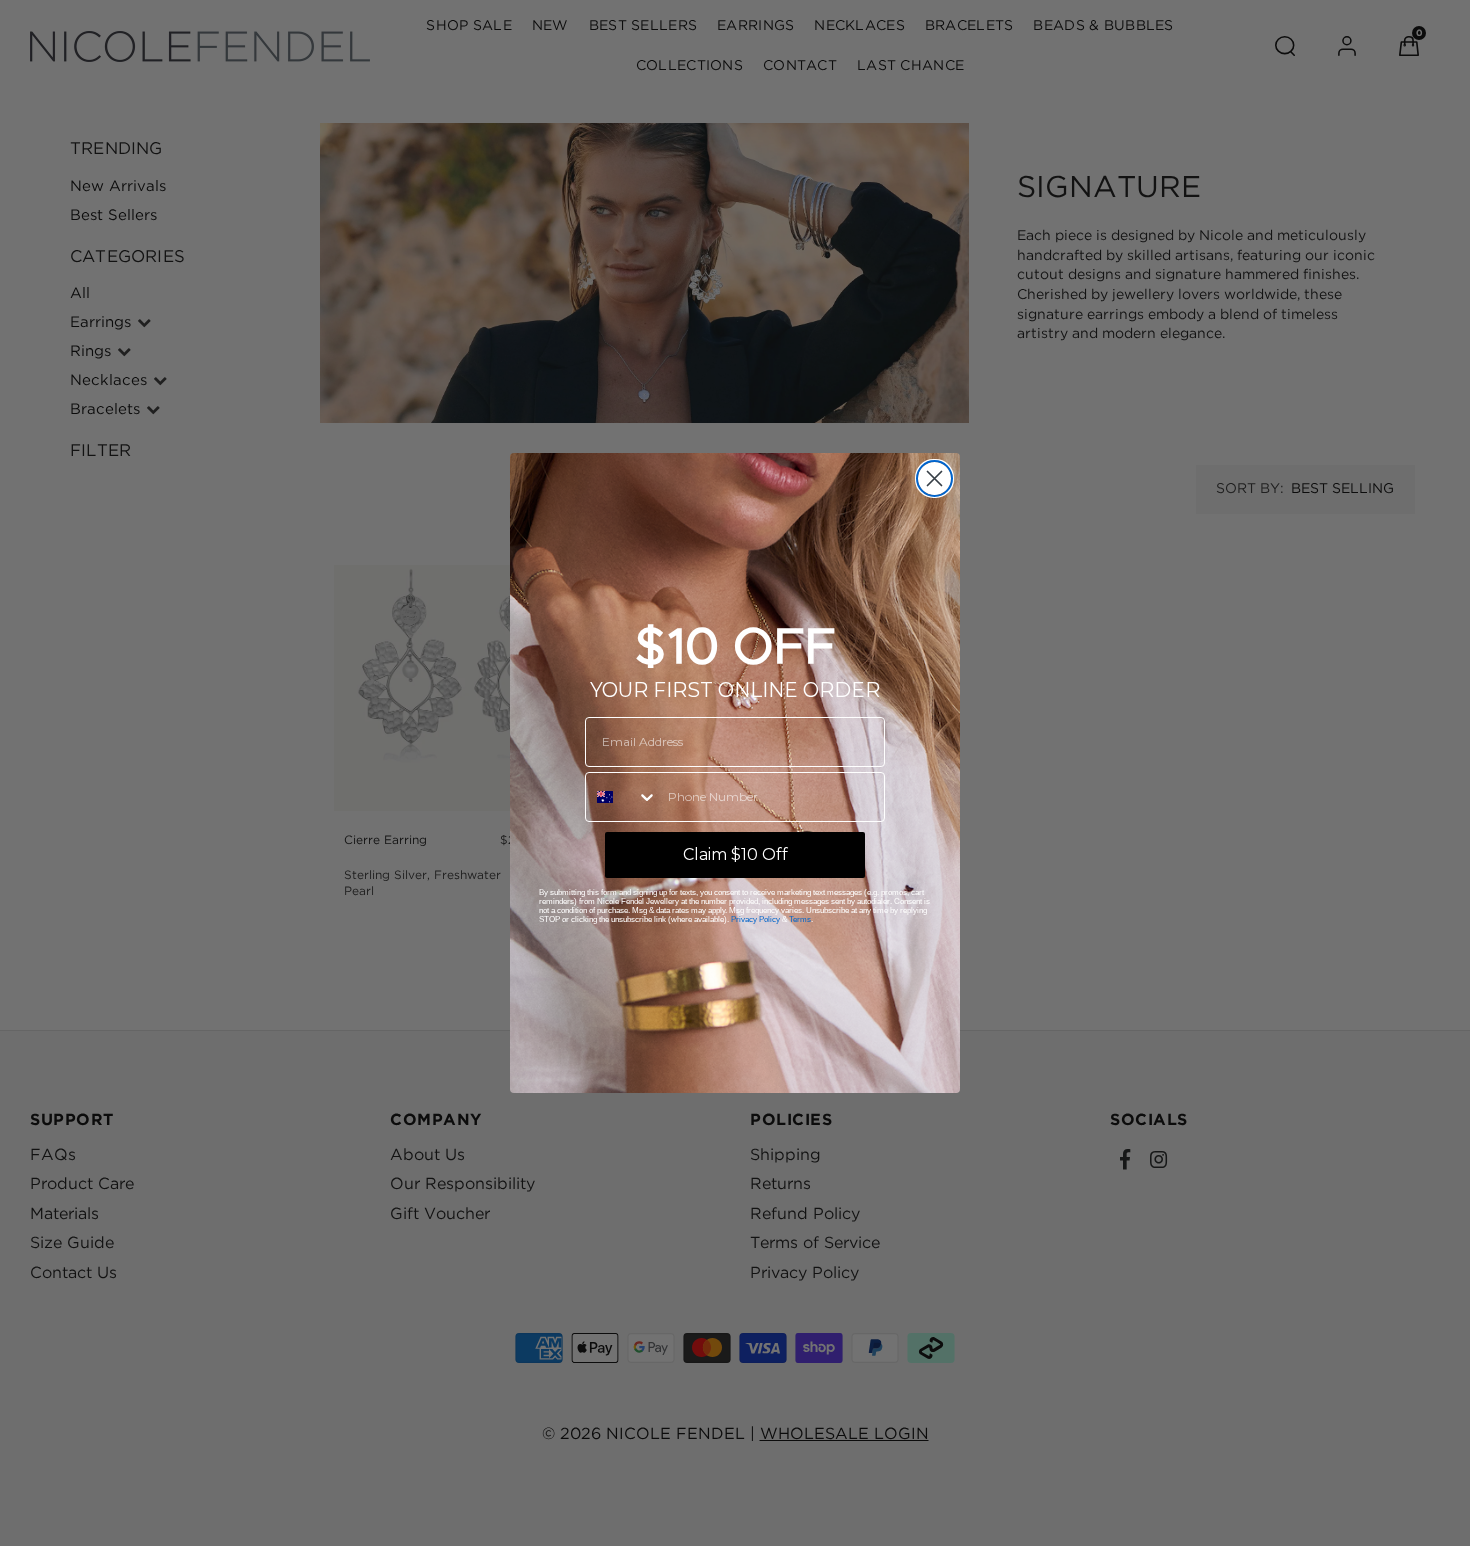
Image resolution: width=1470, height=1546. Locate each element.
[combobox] (622, 797)
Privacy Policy (755, 919)
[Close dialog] (934, 478)
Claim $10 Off (735, 854)
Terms (800, 919)
